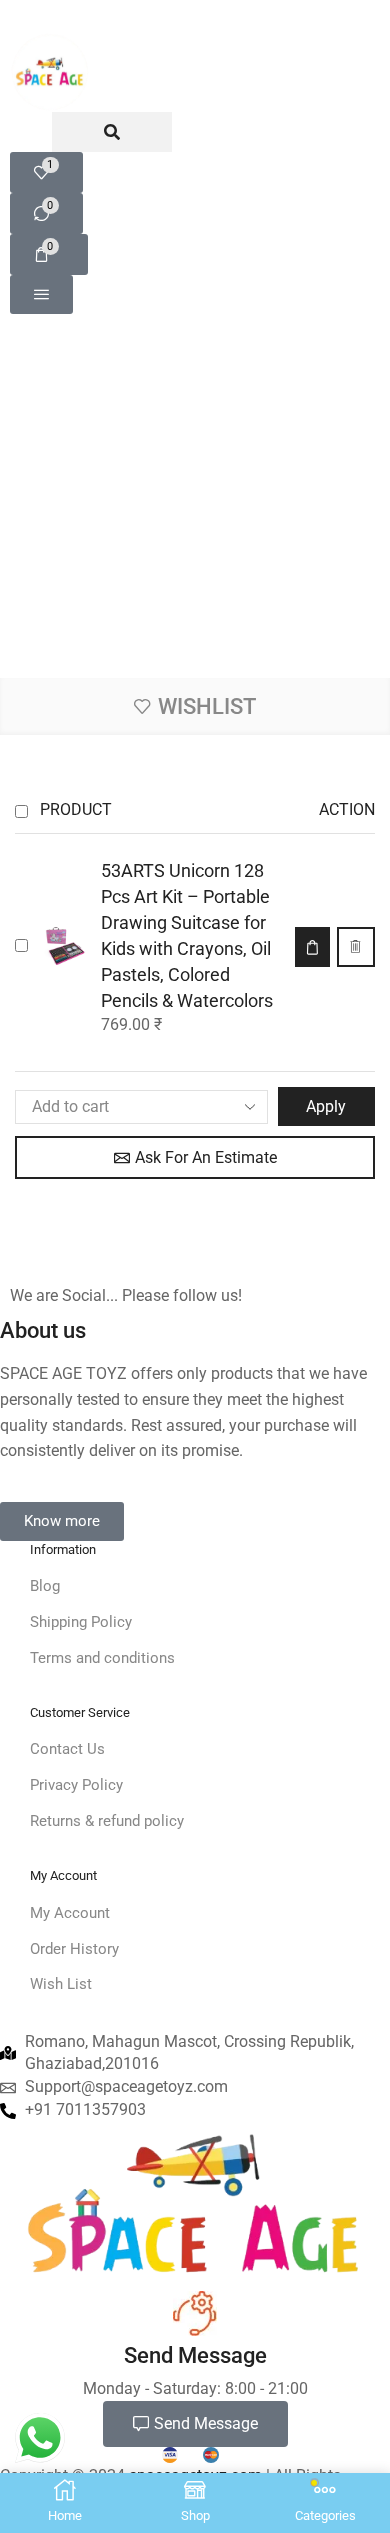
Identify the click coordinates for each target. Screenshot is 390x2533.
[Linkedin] (99, 1255)
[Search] (112, 132)
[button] (46, 213)
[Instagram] (59, 1255)
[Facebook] (19, 1255)
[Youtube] (139, 1255)
